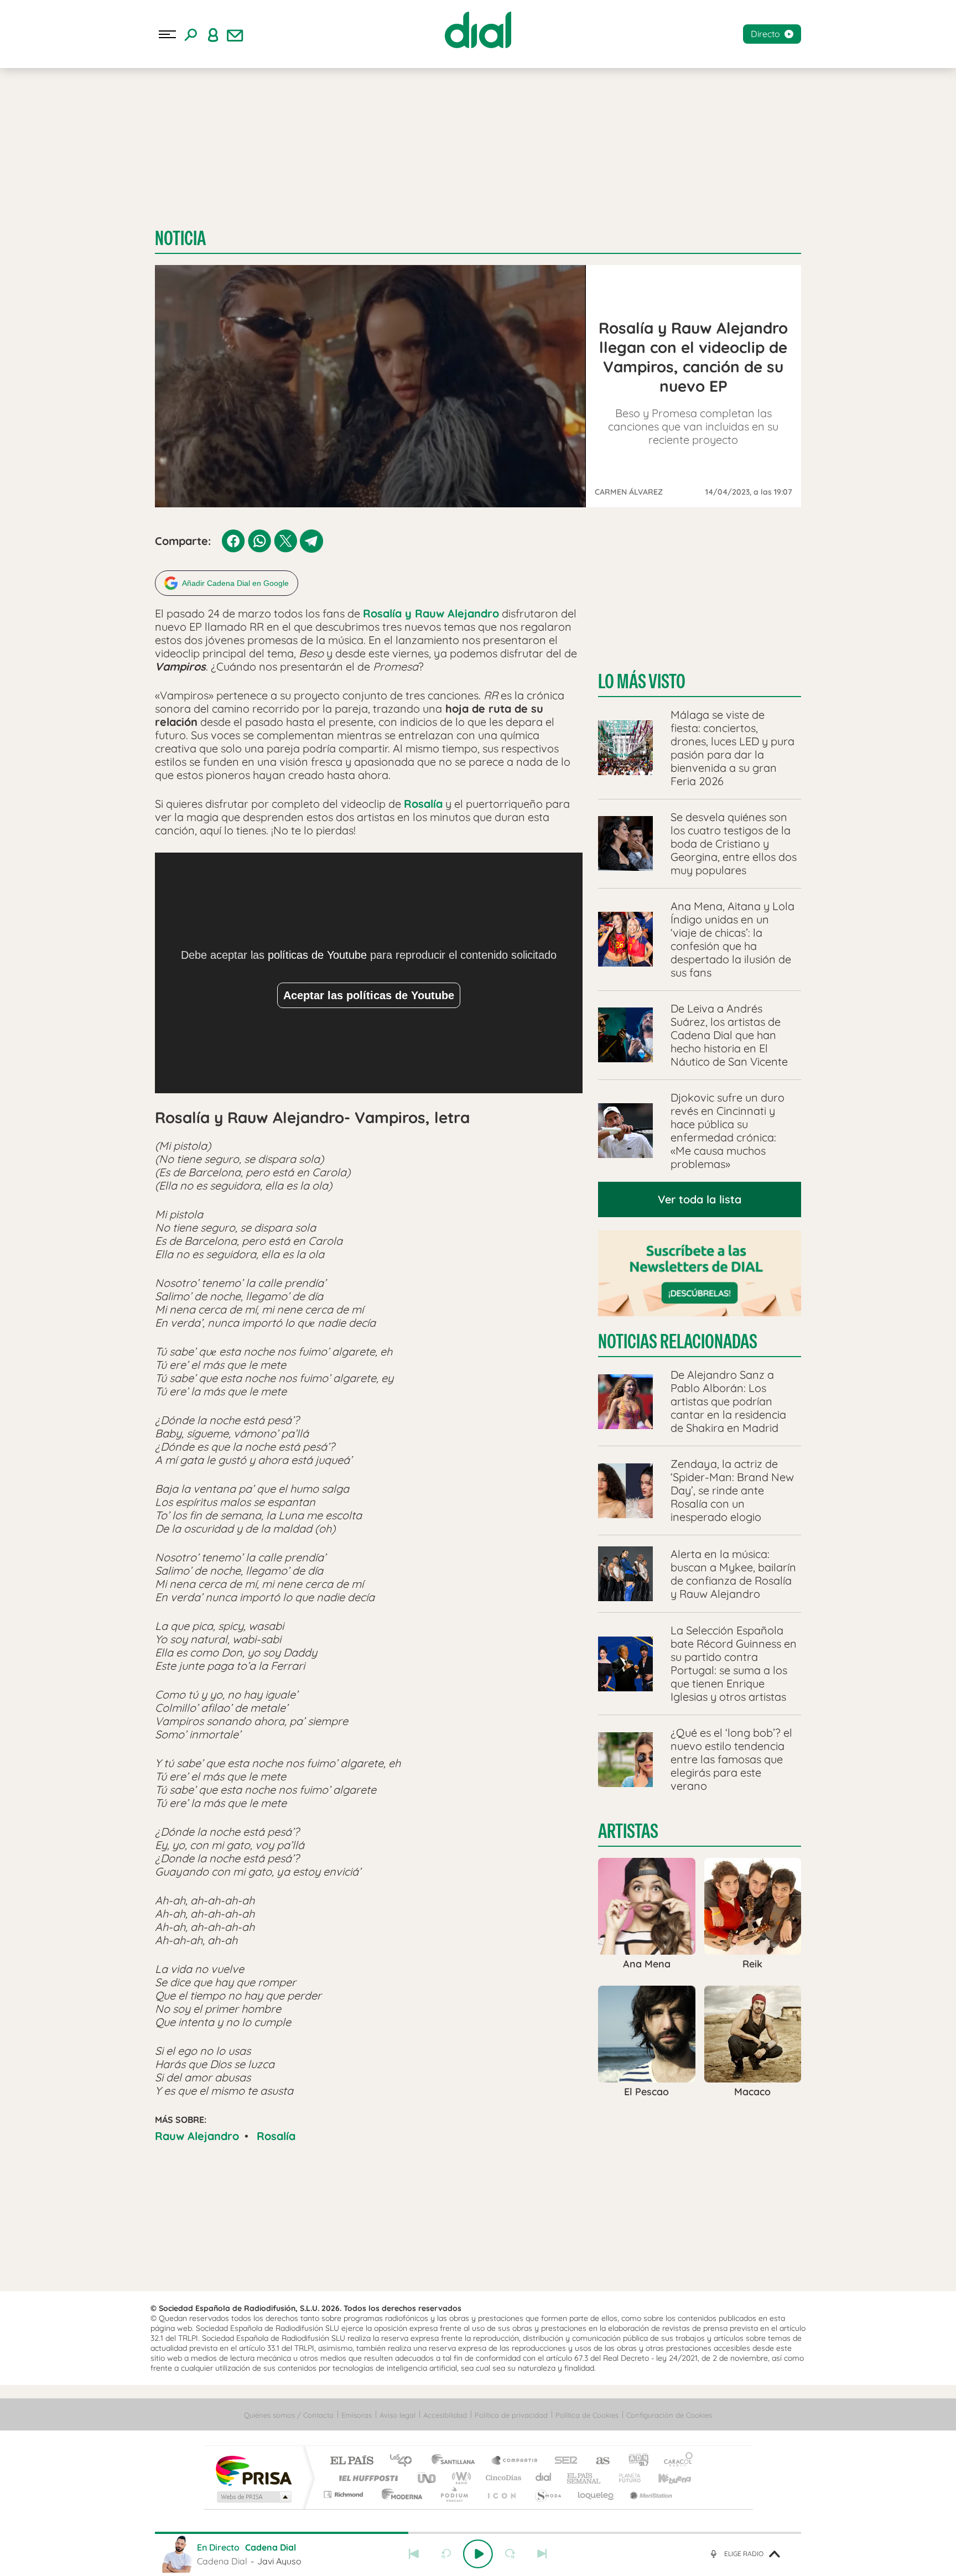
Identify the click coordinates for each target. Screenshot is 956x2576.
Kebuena (665, 2478)
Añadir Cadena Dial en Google (235, 583)
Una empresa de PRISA (253, 2470)
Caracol (675, 2461)
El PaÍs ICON (501, 2494)
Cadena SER (563, 2461)
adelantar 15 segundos (510, 2554)
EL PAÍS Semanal (584, 2478)
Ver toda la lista (700, 1199)
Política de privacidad (511, 2415)
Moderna (399, 2494)
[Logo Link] (478, 30)
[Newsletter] (235, 34)
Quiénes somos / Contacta (289, 2415)
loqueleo (596, 2494)
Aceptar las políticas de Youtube (369, 995)
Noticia (180, 238)
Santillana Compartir (515, 2461)
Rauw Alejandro (197, 2136)
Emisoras (357, 2415)
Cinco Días (502, 2478)
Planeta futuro (625, 2478)
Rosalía (423, 804)
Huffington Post (366, 2478)
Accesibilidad (445, 2415)
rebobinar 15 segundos (446, 2554)
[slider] (478, 2533)
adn (634, 2461)
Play (478, 2554)
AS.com (598, 2461)
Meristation (650, 2494)
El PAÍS (352, 2461)
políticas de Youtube (317, 955)
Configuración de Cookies (669, 2415)
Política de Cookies (587, 2415)
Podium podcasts (454, 2494)
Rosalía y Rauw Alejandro (431, 613)
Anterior (414, 2554)
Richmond (345, 2494)
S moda (547, 2494)
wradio (459, 2478)
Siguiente (542, 2554)
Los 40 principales (405, 2461)
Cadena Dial (544, 2478)
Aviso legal (398, 2415)
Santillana (456, 2461)
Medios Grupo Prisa (253, 2497)
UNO (428, 2478)
